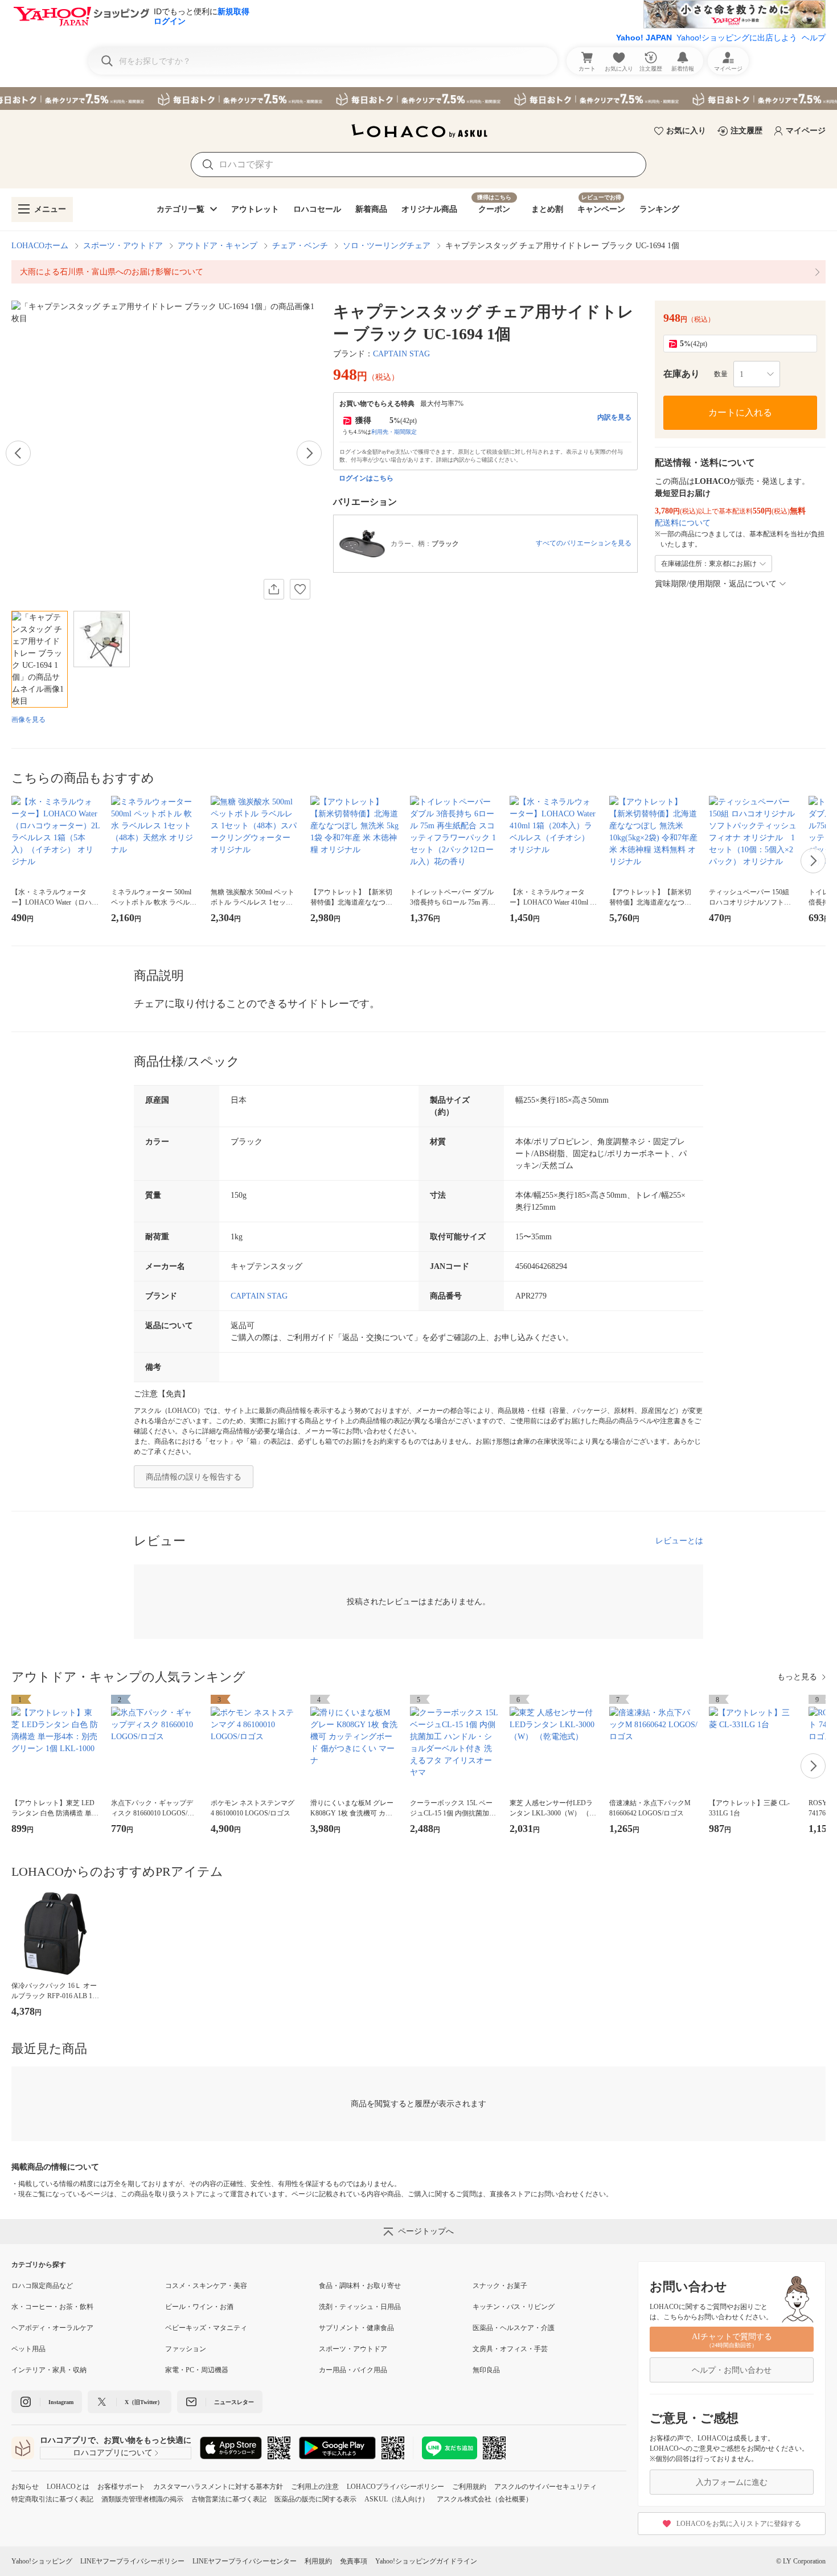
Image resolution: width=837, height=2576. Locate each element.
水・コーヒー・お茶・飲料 (52, 2307)
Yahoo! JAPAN (644, 38)
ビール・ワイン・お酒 (199, 2307)
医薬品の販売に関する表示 (315, 2499)
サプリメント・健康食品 (356, 2328)
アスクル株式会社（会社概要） (485, 2499)
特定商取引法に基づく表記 (52, 2499)
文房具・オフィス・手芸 (510, 2349)
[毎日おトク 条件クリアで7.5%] (419, 98)
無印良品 (486, 2370)
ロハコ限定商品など (42, 2286)
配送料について (683, 523)
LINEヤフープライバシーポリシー (132, 2561)
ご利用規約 (469, 2487)
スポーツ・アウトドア (123, 246)
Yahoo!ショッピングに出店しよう (737, 38)
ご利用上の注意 (315, 2487)
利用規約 (318, 2561)
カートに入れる (740, 412)
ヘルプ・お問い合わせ (732, 2370)
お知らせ (25, 2487)
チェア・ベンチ (300, 246)
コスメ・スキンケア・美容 (206, 2286)
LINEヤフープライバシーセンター (245, 2561)
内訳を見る (614, 417)
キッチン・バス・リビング (514, 2307)
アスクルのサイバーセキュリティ (545, 2487)
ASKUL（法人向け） (397, 2499)
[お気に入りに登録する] (300, 589)
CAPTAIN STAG (401, 354)
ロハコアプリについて (113, 2453)
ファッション (186, 2349)
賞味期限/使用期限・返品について (716, 584)
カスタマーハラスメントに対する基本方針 (218, 2487)
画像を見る (28, 720)
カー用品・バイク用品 (353, 2370)
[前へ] (18, 453)
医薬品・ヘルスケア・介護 (514, 2328)
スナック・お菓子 (500, 2286)
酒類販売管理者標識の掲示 (142, 2499)
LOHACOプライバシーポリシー (395, 2487)
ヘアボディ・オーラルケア (52, 2328)
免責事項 (354, 2561)
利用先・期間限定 (394, 432)
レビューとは (679, 1541)
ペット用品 (28, 2349)
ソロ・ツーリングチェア (387, 246)
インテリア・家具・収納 (49, 2370)
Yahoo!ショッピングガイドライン (426, 2561)
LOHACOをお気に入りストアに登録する (739, 2524)
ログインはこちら (366, 478)
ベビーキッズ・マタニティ (206, 2328)
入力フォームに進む (732, 2482)
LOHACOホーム (40, 246)
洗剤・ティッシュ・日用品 (360, 2307)
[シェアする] (274, 589)
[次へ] (309, 453)
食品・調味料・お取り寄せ (360, 2286)
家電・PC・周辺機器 (197, 2370)
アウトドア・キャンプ (218, 246)
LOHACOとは (68, 2487)
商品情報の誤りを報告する (194, 1477)
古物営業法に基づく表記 (229, 2499)
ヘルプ (814, 38)
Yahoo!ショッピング (42, 2561)
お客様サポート (121, 2487)
